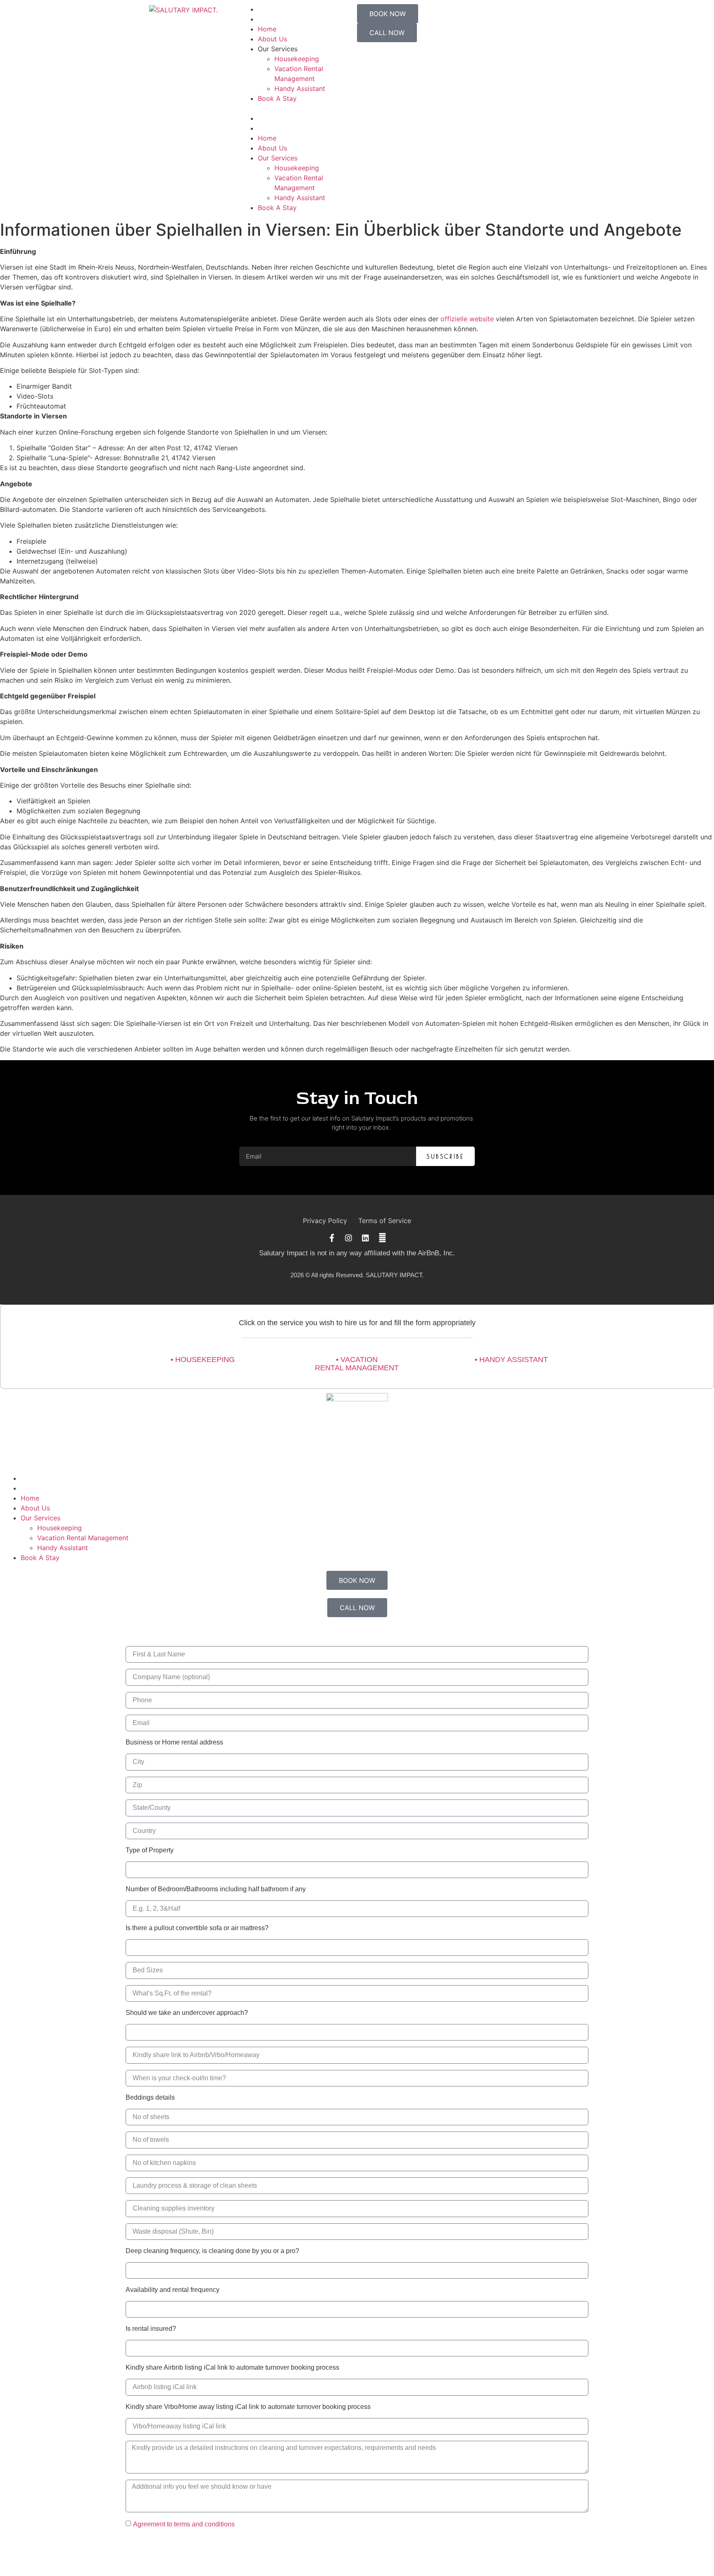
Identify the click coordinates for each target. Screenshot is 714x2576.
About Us (273, 39)
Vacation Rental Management (83, 1538)
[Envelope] (382, 1238)
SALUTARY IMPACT (394, 1275)
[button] (299, 108)
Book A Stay (277, 98)
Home (267, 29)
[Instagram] (349, 1238)
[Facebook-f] (332, 1238)
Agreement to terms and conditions (184, 2524)
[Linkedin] (365, 1238)
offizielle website (467, 319)
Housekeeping (297, 59)
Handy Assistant (300, 88)
